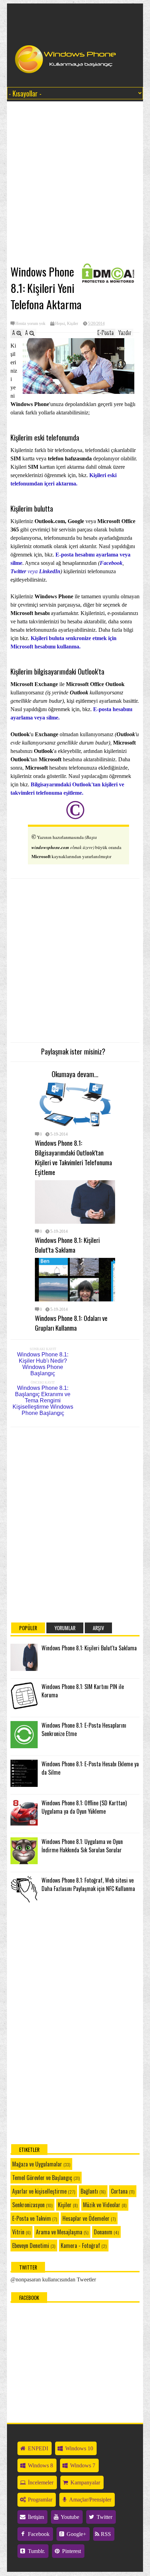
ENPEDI (37, 2448)
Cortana (119, 2191)
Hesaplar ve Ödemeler (86, 2218)
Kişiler (73, 324)
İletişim (35, 2517)
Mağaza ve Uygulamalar (37, 2164)
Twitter (104, 2517)
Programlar (39, 2500)
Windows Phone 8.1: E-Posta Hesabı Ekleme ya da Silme (90, 1768)
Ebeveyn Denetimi (31, 2246)
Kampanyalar (85, 2482)
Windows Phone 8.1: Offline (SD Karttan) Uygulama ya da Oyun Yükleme (84, 1807)
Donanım (103, 2232)
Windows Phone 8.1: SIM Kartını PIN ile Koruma (83, 1691)
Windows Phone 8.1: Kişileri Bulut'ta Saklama (67, 1245)
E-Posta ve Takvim (32, 2218)
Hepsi (60, 324)
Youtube (69, 2517)
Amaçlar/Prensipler (90, 2500)
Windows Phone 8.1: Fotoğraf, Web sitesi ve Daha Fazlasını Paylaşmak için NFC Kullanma (88, 1884)
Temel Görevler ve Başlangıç (42, 2178)
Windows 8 (40, 2465)
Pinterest (71, 2551)
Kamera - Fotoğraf (80, 2246)
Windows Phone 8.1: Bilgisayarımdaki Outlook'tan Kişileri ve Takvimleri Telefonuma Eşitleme (73, 1157)
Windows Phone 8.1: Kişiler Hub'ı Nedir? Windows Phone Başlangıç (43, 1364)
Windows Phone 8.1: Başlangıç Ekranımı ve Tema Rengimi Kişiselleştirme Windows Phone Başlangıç (43, 1400)
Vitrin (18, 2232)
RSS (105, 2534)
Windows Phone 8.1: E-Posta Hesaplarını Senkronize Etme (84, 1729)
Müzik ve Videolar (102, 2205)
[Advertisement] (65, 183)
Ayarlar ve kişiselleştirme (39, 2191)
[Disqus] (75, 1521)
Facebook (111, 563)
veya (35, 571)
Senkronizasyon (28, 2205)
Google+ (76, 2534)
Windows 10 (78, 2448)
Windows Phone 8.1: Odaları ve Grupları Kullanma (71, 1323)
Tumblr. (36, 2551)
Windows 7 (82, 2465)
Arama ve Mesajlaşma (59, 2232)
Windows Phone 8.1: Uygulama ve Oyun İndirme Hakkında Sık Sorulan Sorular (82, 1846)
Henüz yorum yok (30, 324)
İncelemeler (40, 2482)
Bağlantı (89, 2191)
